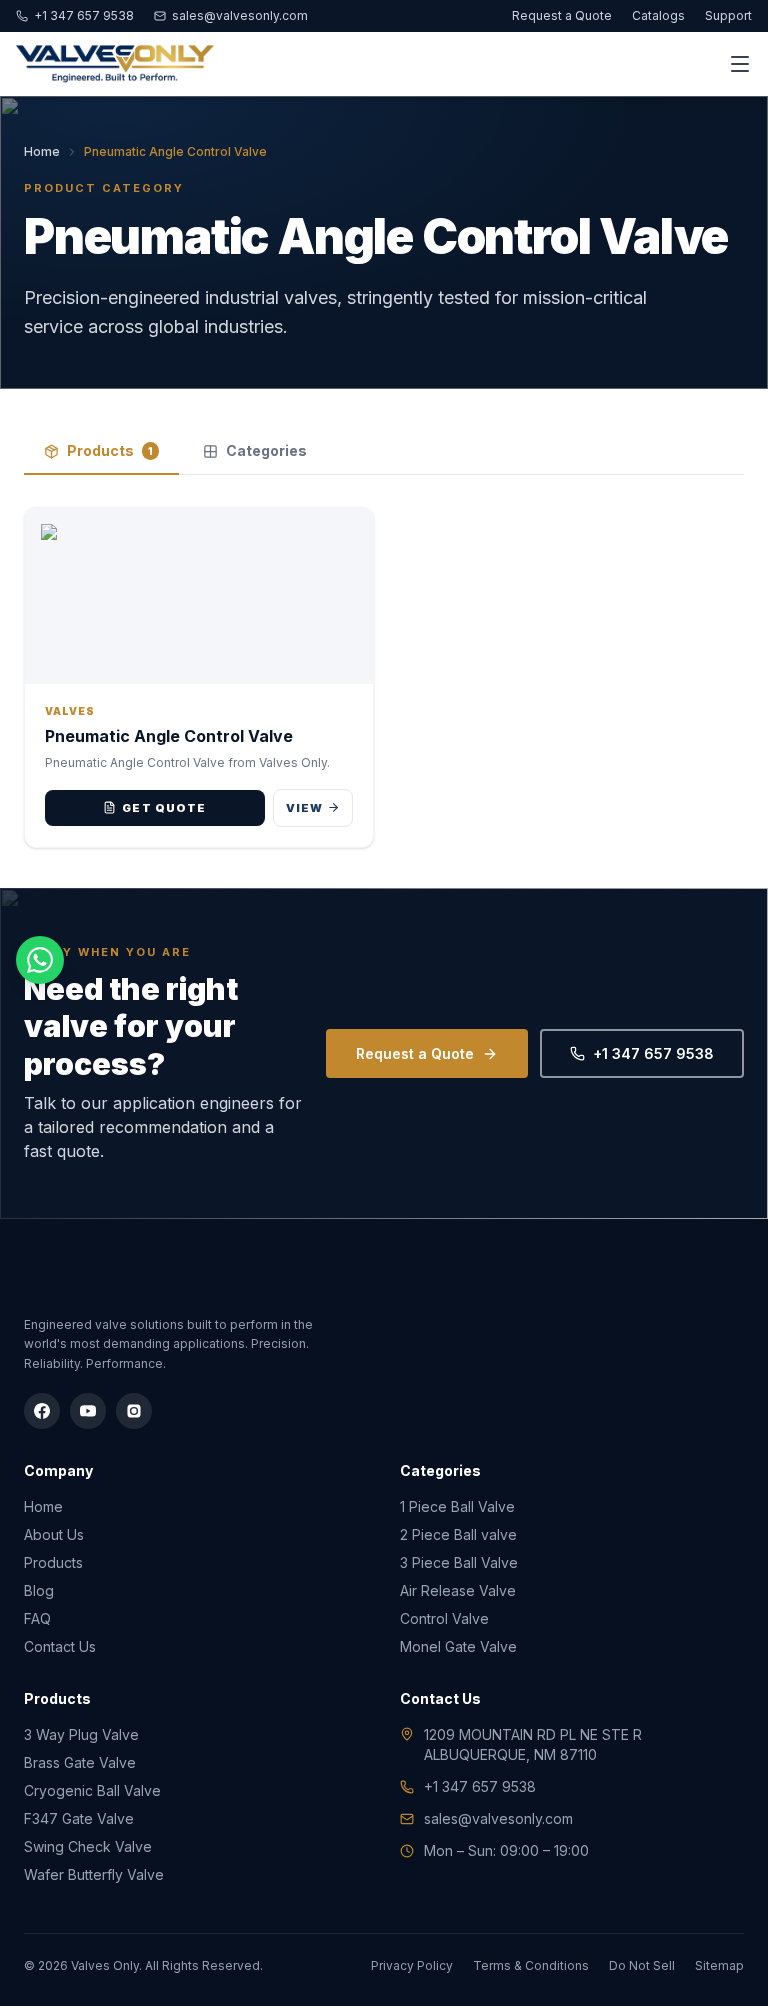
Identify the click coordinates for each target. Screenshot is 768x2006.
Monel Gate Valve (458, 1646)
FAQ (37, 1618)
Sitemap (719, 1965)
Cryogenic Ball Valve (92, 1790)
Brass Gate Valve (80, 1762)
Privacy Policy (412, 1965)
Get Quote (164, 808)
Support (728, 15)
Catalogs (658, 15)
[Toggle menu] (740, 64)
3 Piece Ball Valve (459, 1562)
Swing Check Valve (88, 1846)
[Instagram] (134, 1411)
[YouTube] (88, 1411)
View (304, 808)
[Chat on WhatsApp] (40, 960)
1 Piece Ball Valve (457, 1506)
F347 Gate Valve (79, 1818)
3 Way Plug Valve (81, 1734)
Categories (266, 450)
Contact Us (60, 1646)
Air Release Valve (458, 1590)
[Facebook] (42, 1411)
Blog (39, 1590)
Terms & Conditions (531, 1965)
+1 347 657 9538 (84, 15)
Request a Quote (562, 15)
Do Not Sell (642, 1965)
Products (110, 450)
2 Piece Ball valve (458, 1534)
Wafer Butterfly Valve (94, 1874)
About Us (54, 1534)
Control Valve (444, 1618)
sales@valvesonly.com (240, 15)
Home (42, 151)
